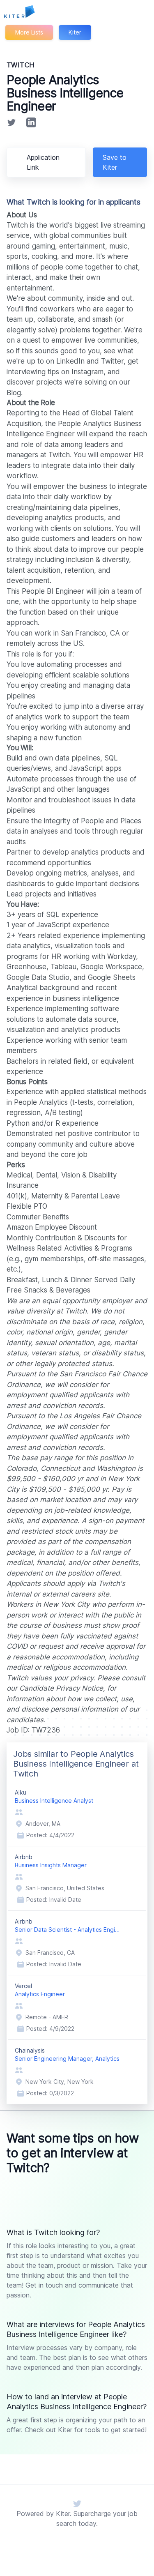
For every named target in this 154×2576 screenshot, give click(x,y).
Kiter (75, 32)
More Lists (29, 32)
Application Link (43, 162)
